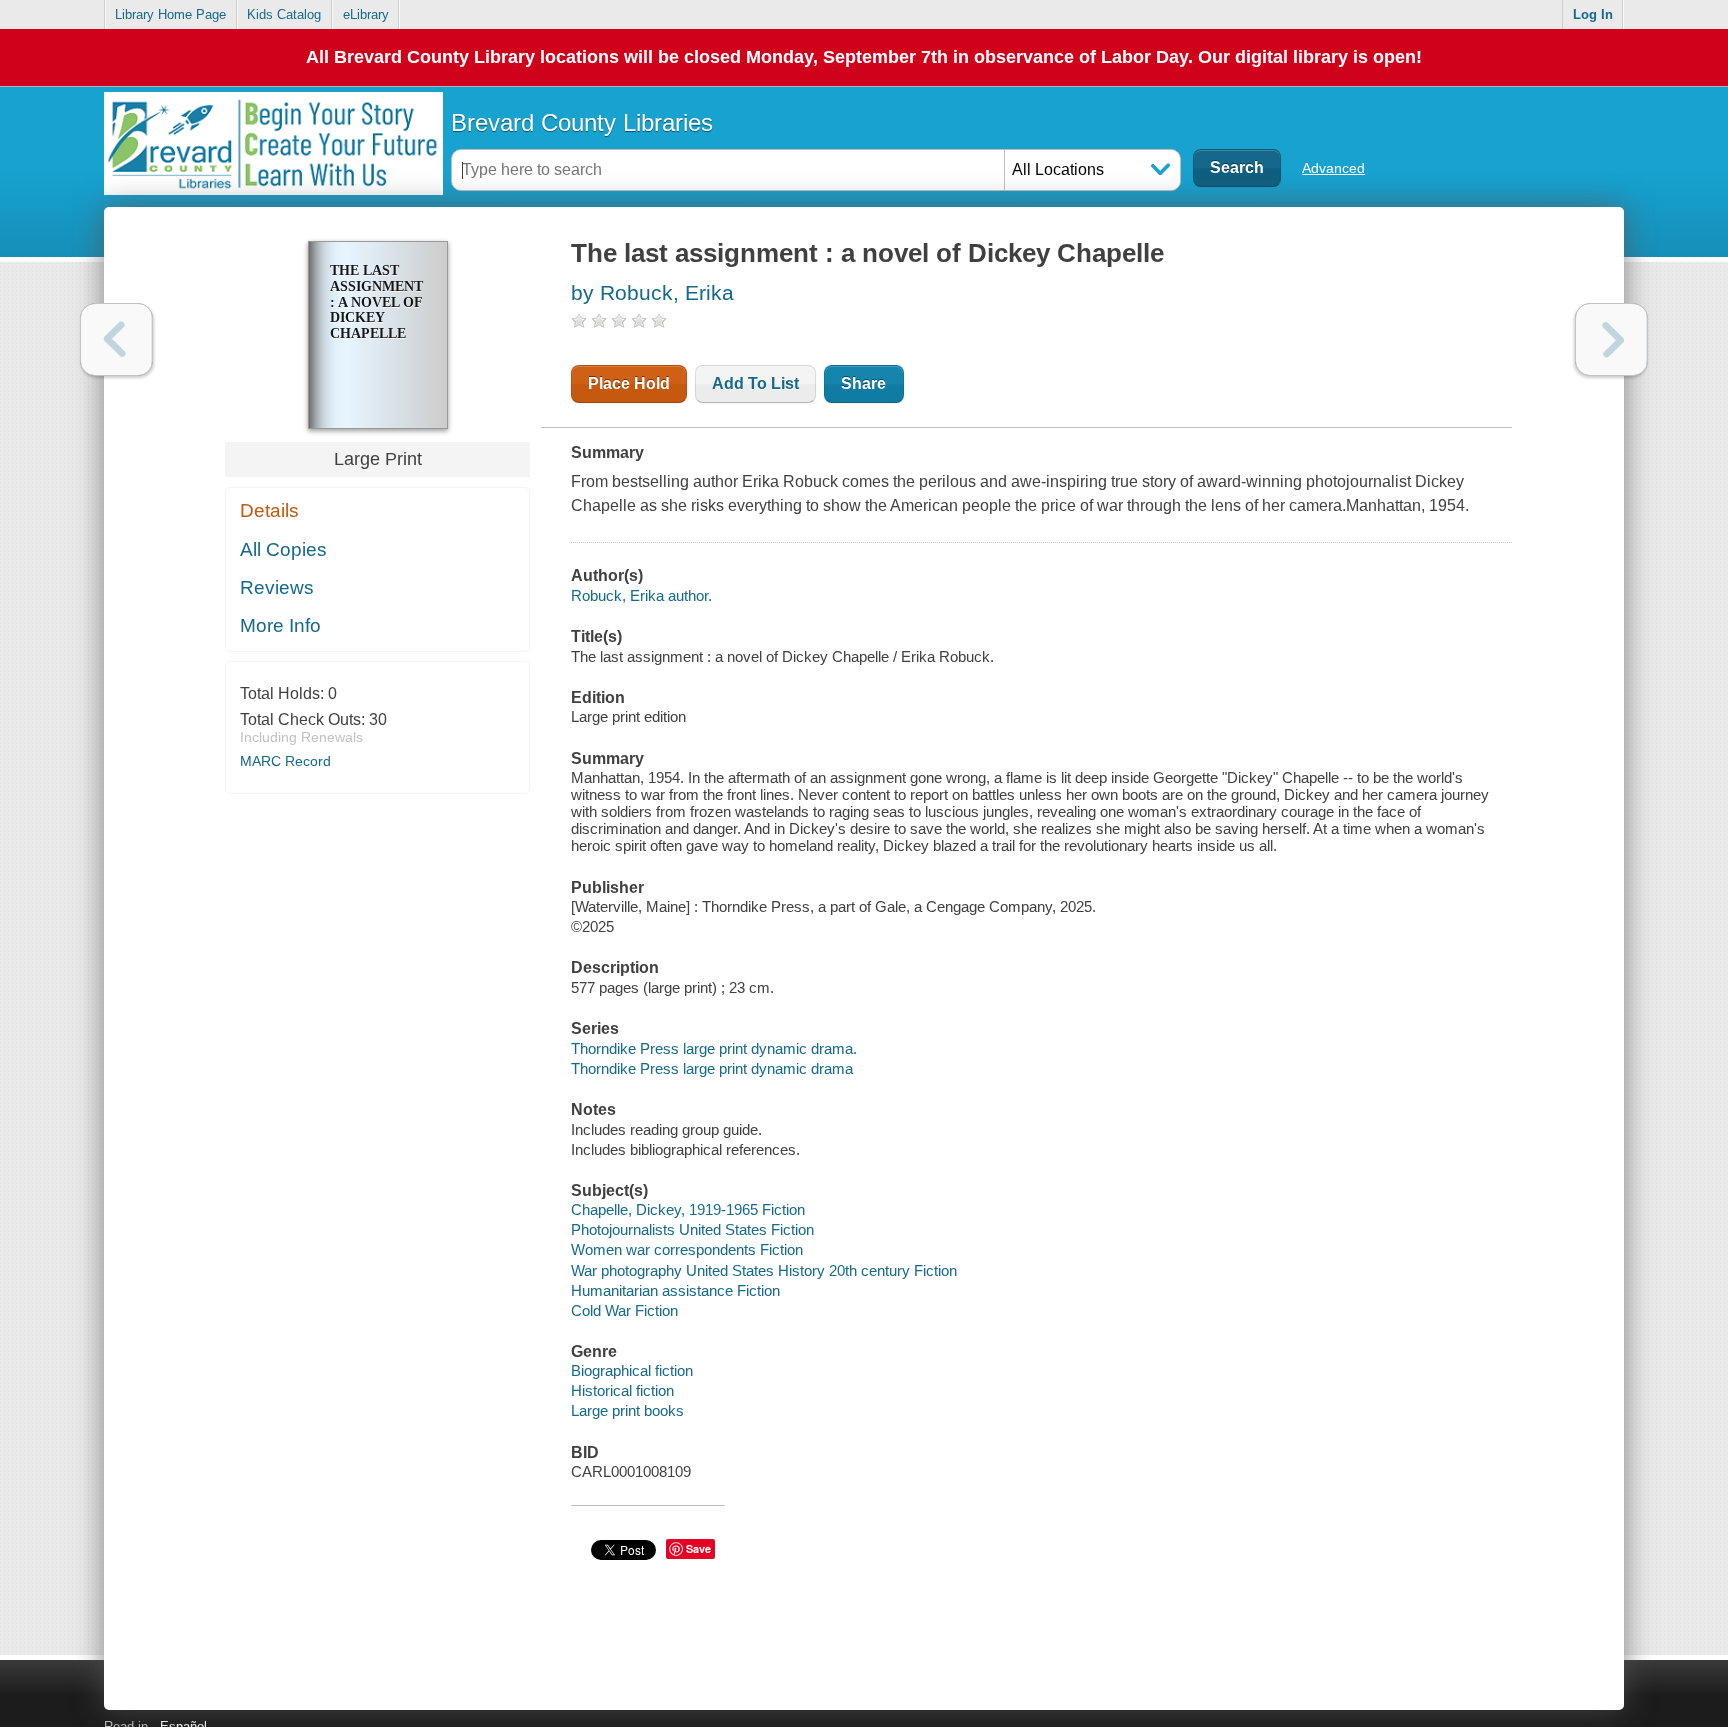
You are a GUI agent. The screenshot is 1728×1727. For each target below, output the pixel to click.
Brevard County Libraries (582, 122)
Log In (1593, 14)
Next (1611, 339)
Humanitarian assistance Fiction (675, 1290)
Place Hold (629, 383)
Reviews (277, 587)
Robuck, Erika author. (641, 595)
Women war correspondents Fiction (687, 1249)
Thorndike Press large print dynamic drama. (714, 1048)
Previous (116, 339)
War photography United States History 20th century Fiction (764, 1270)
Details (269, 510)
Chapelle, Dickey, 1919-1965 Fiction (688, 1209)
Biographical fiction (632, 1370)
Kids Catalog (284, 14)
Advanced (1333, 168)
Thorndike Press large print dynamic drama (712, 1068)
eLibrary (366, 14)
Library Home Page (170, 14)
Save (698, 1548)
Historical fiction (622, 1390)
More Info (280, 625)
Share (863, 383)
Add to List (755, 383)
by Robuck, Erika (652, 292)
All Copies (283, 549)
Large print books (627, 1410)
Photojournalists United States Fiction (692, 1229)
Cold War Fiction (624, 1310)
